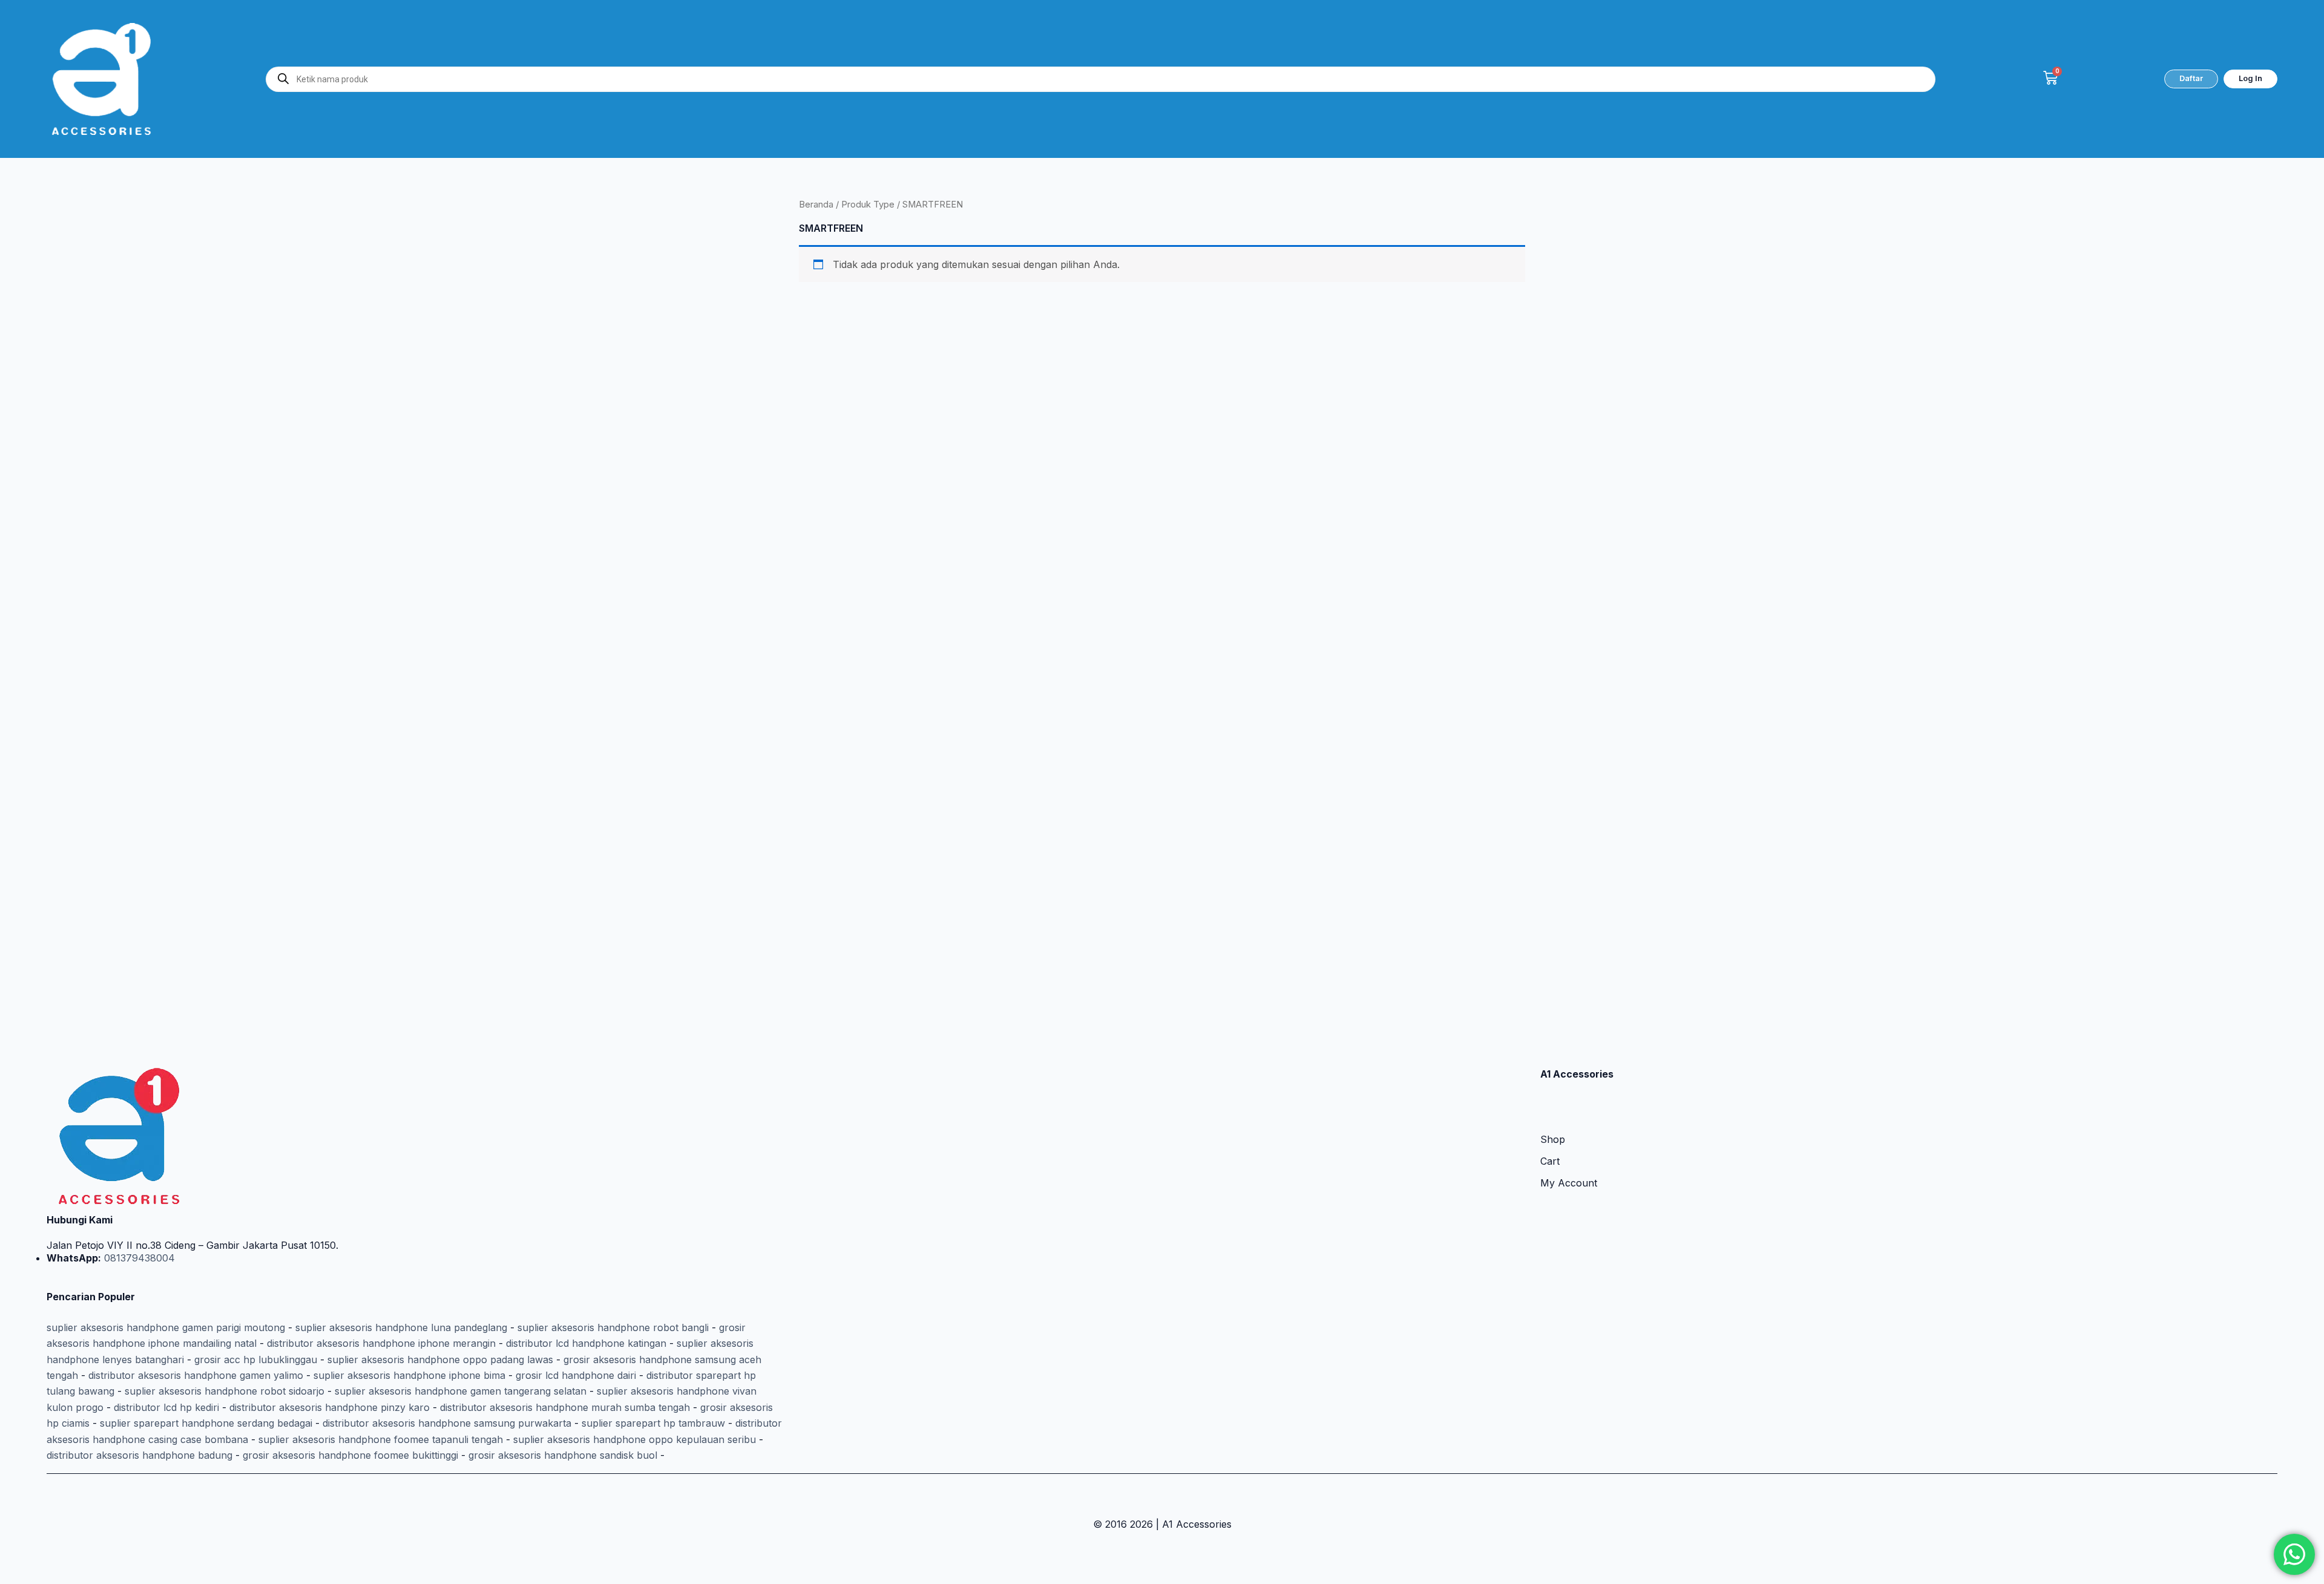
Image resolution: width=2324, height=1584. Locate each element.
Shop (1553, 1139)
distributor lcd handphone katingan (586, 1343)
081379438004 (138, 1258)
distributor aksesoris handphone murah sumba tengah (565, 1407)
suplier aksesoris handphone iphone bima (409, 1375)
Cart (1550, 1161)
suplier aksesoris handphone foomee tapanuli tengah (381, 1439)
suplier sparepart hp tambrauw (653, 1423)
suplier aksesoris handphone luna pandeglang (401, 1327)
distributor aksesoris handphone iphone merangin (381, 1343)
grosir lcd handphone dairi (576, 1375)
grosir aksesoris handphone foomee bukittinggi (350, 1455)
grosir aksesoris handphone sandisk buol (563, 1455)
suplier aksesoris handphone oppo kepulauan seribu (635, 1439)
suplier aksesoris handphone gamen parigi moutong (166, 1327)
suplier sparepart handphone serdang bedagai (206, 1423)
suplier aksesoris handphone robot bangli (613, 1327)
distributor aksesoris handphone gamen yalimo (196, 1375)
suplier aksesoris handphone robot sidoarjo (225, 1391)
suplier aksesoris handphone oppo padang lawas (440, 1360)
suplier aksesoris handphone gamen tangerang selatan (461, 1391)
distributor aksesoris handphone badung (140, 1455)
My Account (1569, 1183)
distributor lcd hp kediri (166, 1407)
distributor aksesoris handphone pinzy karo (330, 1407)
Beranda (816, 205)
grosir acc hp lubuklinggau (256, 1360)
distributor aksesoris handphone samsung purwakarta (447, 1423)
